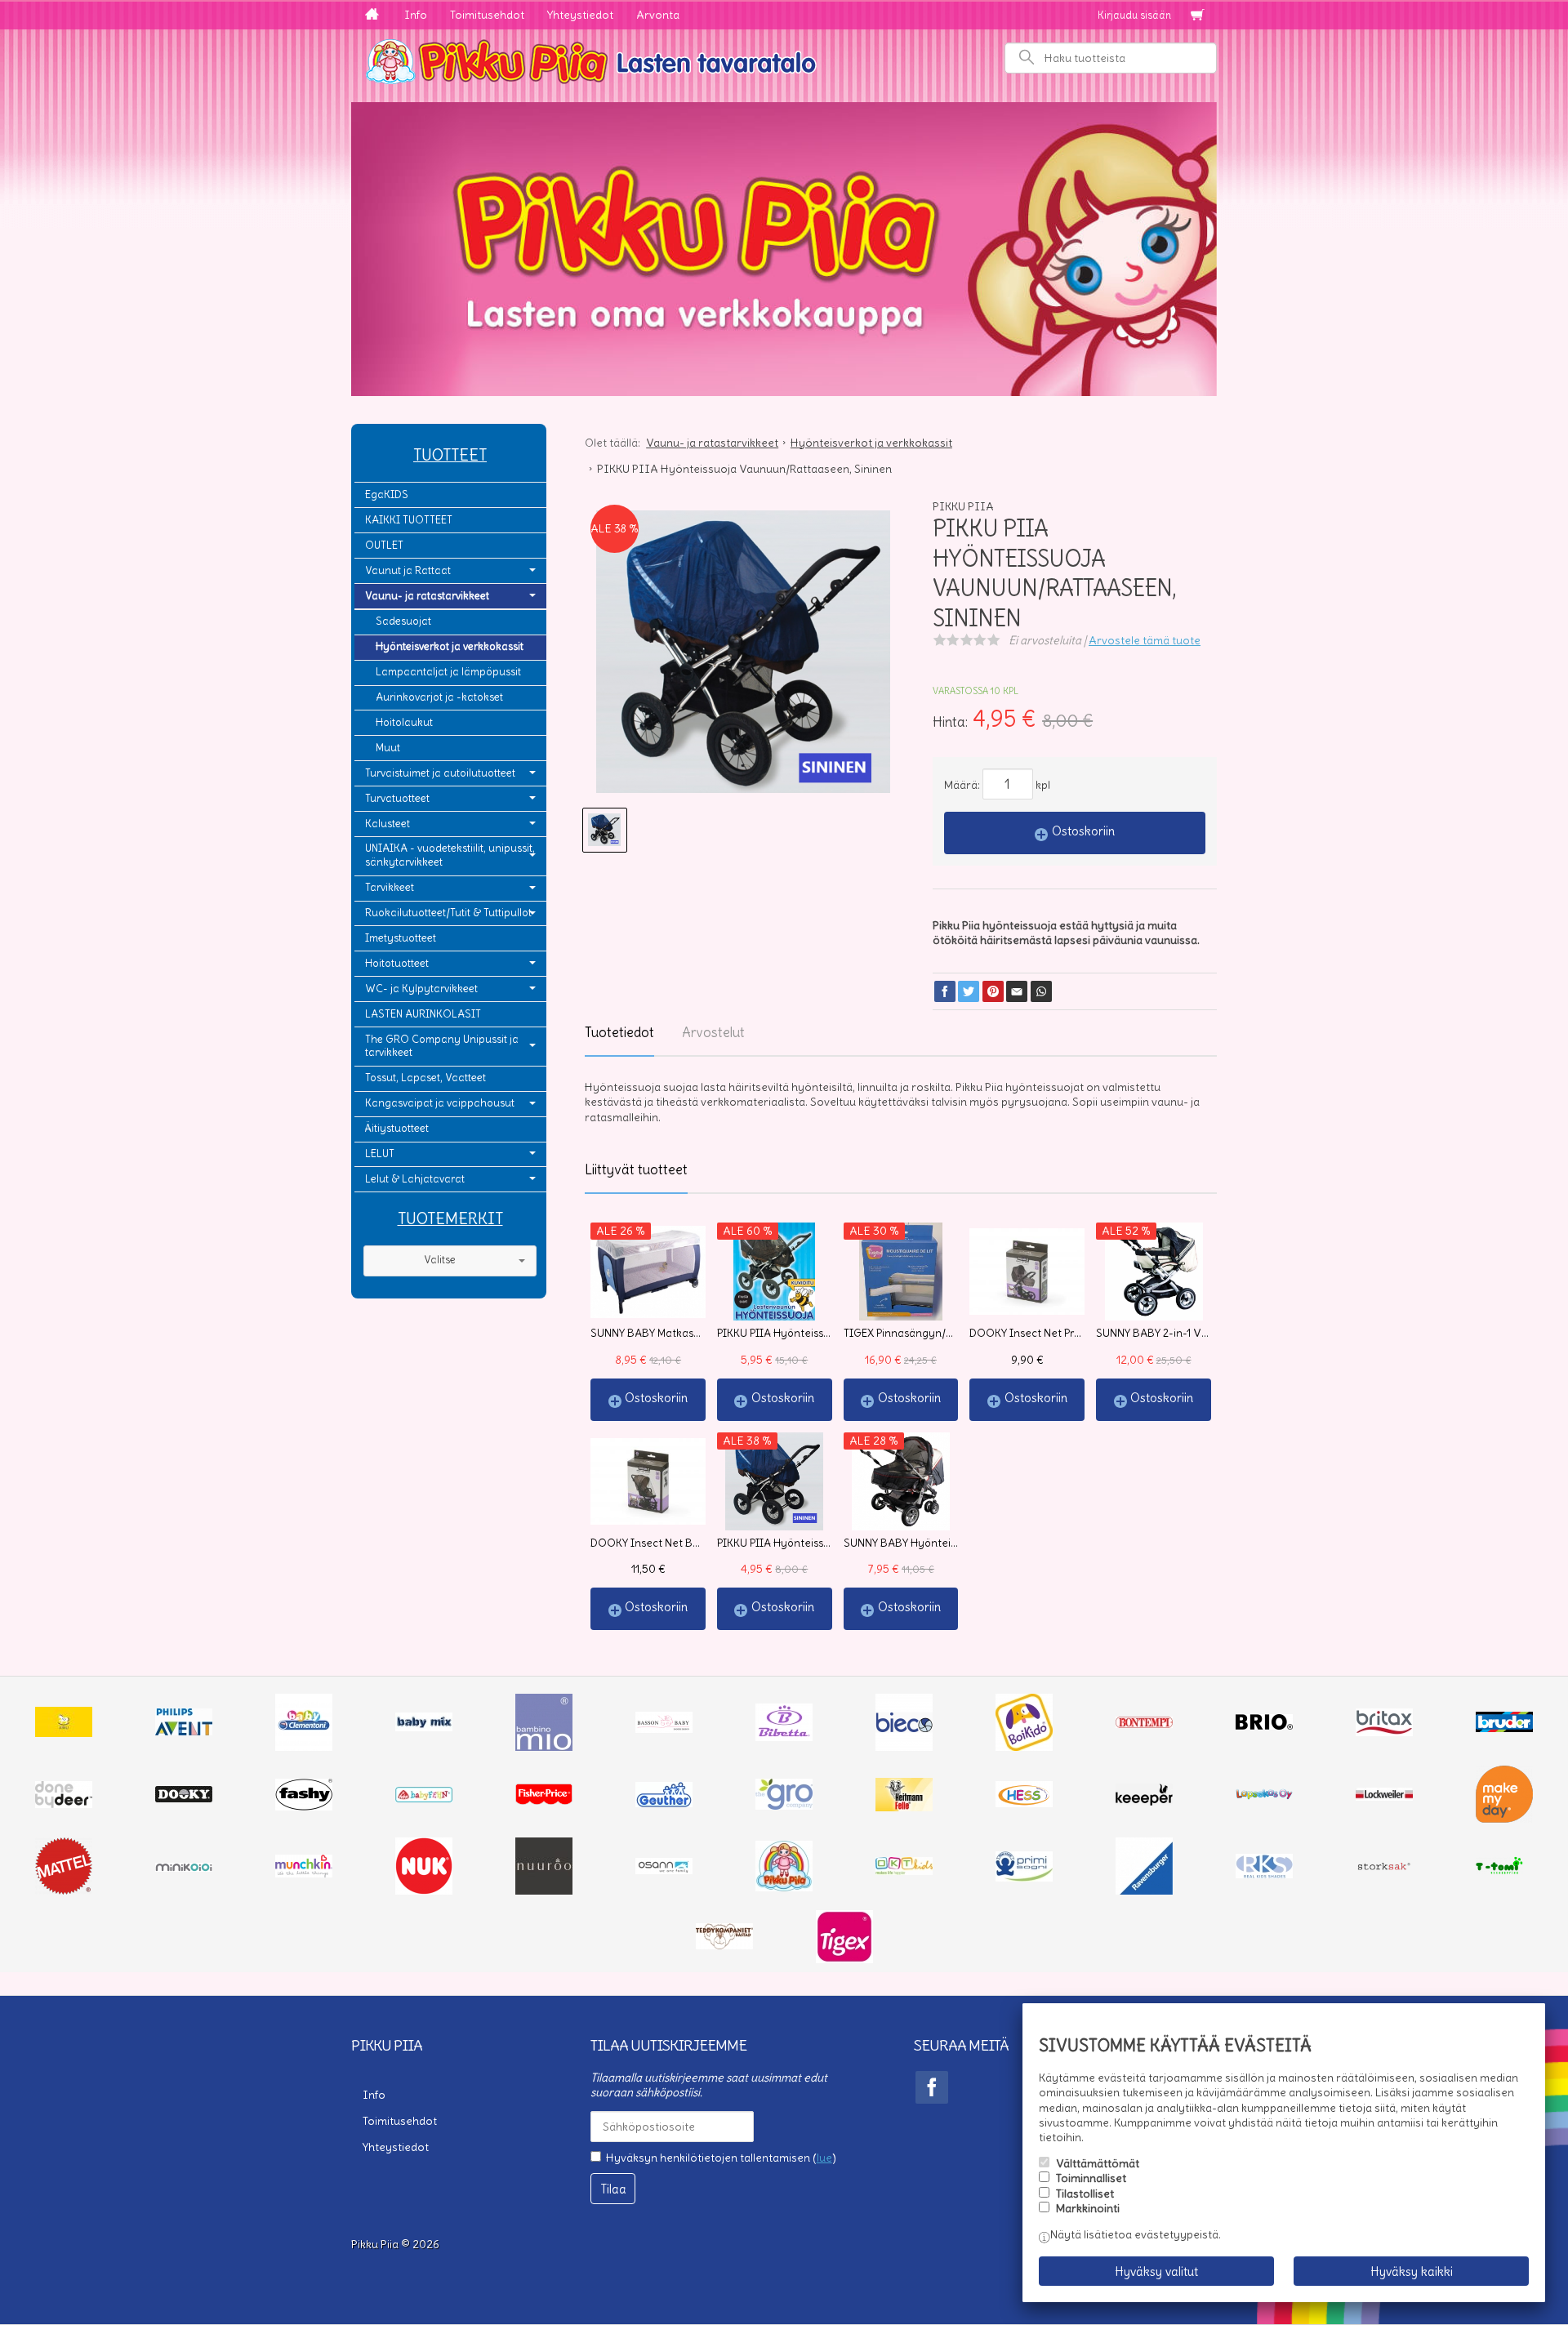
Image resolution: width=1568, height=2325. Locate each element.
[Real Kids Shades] (1264, 1874)
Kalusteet (388, 824)
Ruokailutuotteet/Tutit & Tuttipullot (448, 913)
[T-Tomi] (1504, 1873)
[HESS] (1024, 1803)
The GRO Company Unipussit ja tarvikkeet (442, 1046)
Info (416, 15)
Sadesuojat (403, 621)
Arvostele (1145, 640)
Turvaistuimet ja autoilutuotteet (440, 773)
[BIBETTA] (784, 1737)
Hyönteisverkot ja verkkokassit (450, 646)
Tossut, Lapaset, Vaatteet (425, 1078)
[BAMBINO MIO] (544, 1747)
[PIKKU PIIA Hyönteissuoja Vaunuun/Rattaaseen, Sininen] (743, 657)
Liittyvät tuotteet (636, 1169)
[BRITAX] (1384, 1732)
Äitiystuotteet (397, 1128)
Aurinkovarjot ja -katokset (439, 697)
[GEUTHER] (664, 1803)
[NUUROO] (544, 1891)
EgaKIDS (387, 494)
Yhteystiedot (580, 15)
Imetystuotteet (401, 938)
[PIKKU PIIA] (784, 1887)
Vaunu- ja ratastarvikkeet (427, 596)
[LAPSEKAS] (1264, 1796)
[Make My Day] (1504, 1819)
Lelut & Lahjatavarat (415, 1179)
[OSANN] (664, 1870)
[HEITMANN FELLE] (904, 1807)
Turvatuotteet (397, 798)
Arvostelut (713, 1032)
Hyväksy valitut (1156, 2272)
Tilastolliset (1085, 2194)
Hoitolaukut (404, 722)
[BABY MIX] (424, 1727)
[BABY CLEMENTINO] (304, 1747)
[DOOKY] (184, 1798)
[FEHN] (424, 1798)
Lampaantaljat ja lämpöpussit (448, 672)
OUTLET (384, 545)
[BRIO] (1264, 1726)
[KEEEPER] (1144, 1802)
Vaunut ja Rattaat (408, 570)
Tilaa (613, 2189)
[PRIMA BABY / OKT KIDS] (904, 1871)
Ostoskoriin (1083, 831)
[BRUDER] (1504, 1728)
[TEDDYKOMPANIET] (724, 1945)
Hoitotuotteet (397, 963)
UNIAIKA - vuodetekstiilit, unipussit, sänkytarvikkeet (450, 855)
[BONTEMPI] (1144, 1724)
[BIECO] (904, 1747)
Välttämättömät (1098, 2163)
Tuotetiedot (619, 1032)
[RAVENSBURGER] (1144, 1891)
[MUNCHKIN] (304, 1873)
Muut (388, 748)
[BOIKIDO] (1024, 1747)
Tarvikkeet (390, 887)
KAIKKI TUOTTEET (409, 520)
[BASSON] (664, 1729)
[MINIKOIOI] (184, 1868)
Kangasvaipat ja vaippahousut (440, 1103)
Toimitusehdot (487, 15)
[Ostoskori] (1197, 16)
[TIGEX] (844, 1959)
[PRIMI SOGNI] (1024, 1877)
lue (824, 2158)
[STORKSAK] (1384, 1870)
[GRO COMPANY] (784, 1806)
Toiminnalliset (1091, 2178)
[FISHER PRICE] (544, 1801)
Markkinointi (1088, 2208)
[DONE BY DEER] (64, 1804)
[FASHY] (304, 1806)
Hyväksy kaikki (1412, 2272)
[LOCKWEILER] (1384, 1797)
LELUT (380, 1154)
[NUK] (424, 1891)
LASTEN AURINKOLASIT (423, 1014)
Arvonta (658, 15)
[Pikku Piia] (784, 60)
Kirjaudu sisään (1134, 15)
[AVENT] (184, 1731)
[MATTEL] (64, 1891)
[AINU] (64, 1733)
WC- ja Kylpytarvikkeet (421, 989)
